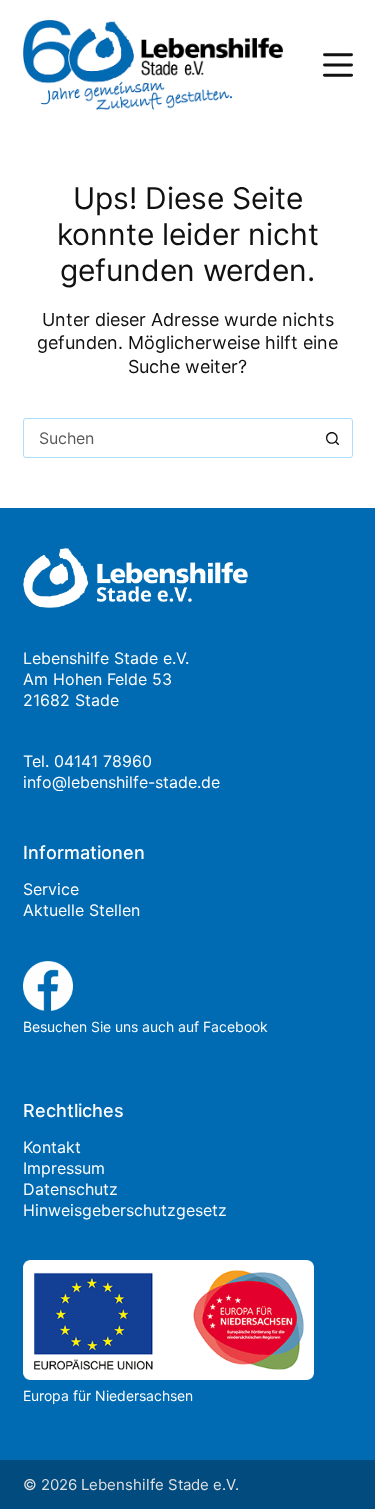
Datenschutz (70, 1189)
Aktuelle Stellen (81, 910)
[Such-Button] (333, 438)
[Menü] (338, 65)
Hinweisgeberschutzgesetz (125, 1210)
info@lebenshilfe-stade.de (121, 782)
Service (51, 889)
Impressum (64, 1168)
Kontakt (52, 1147)
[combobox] (169, 438)
